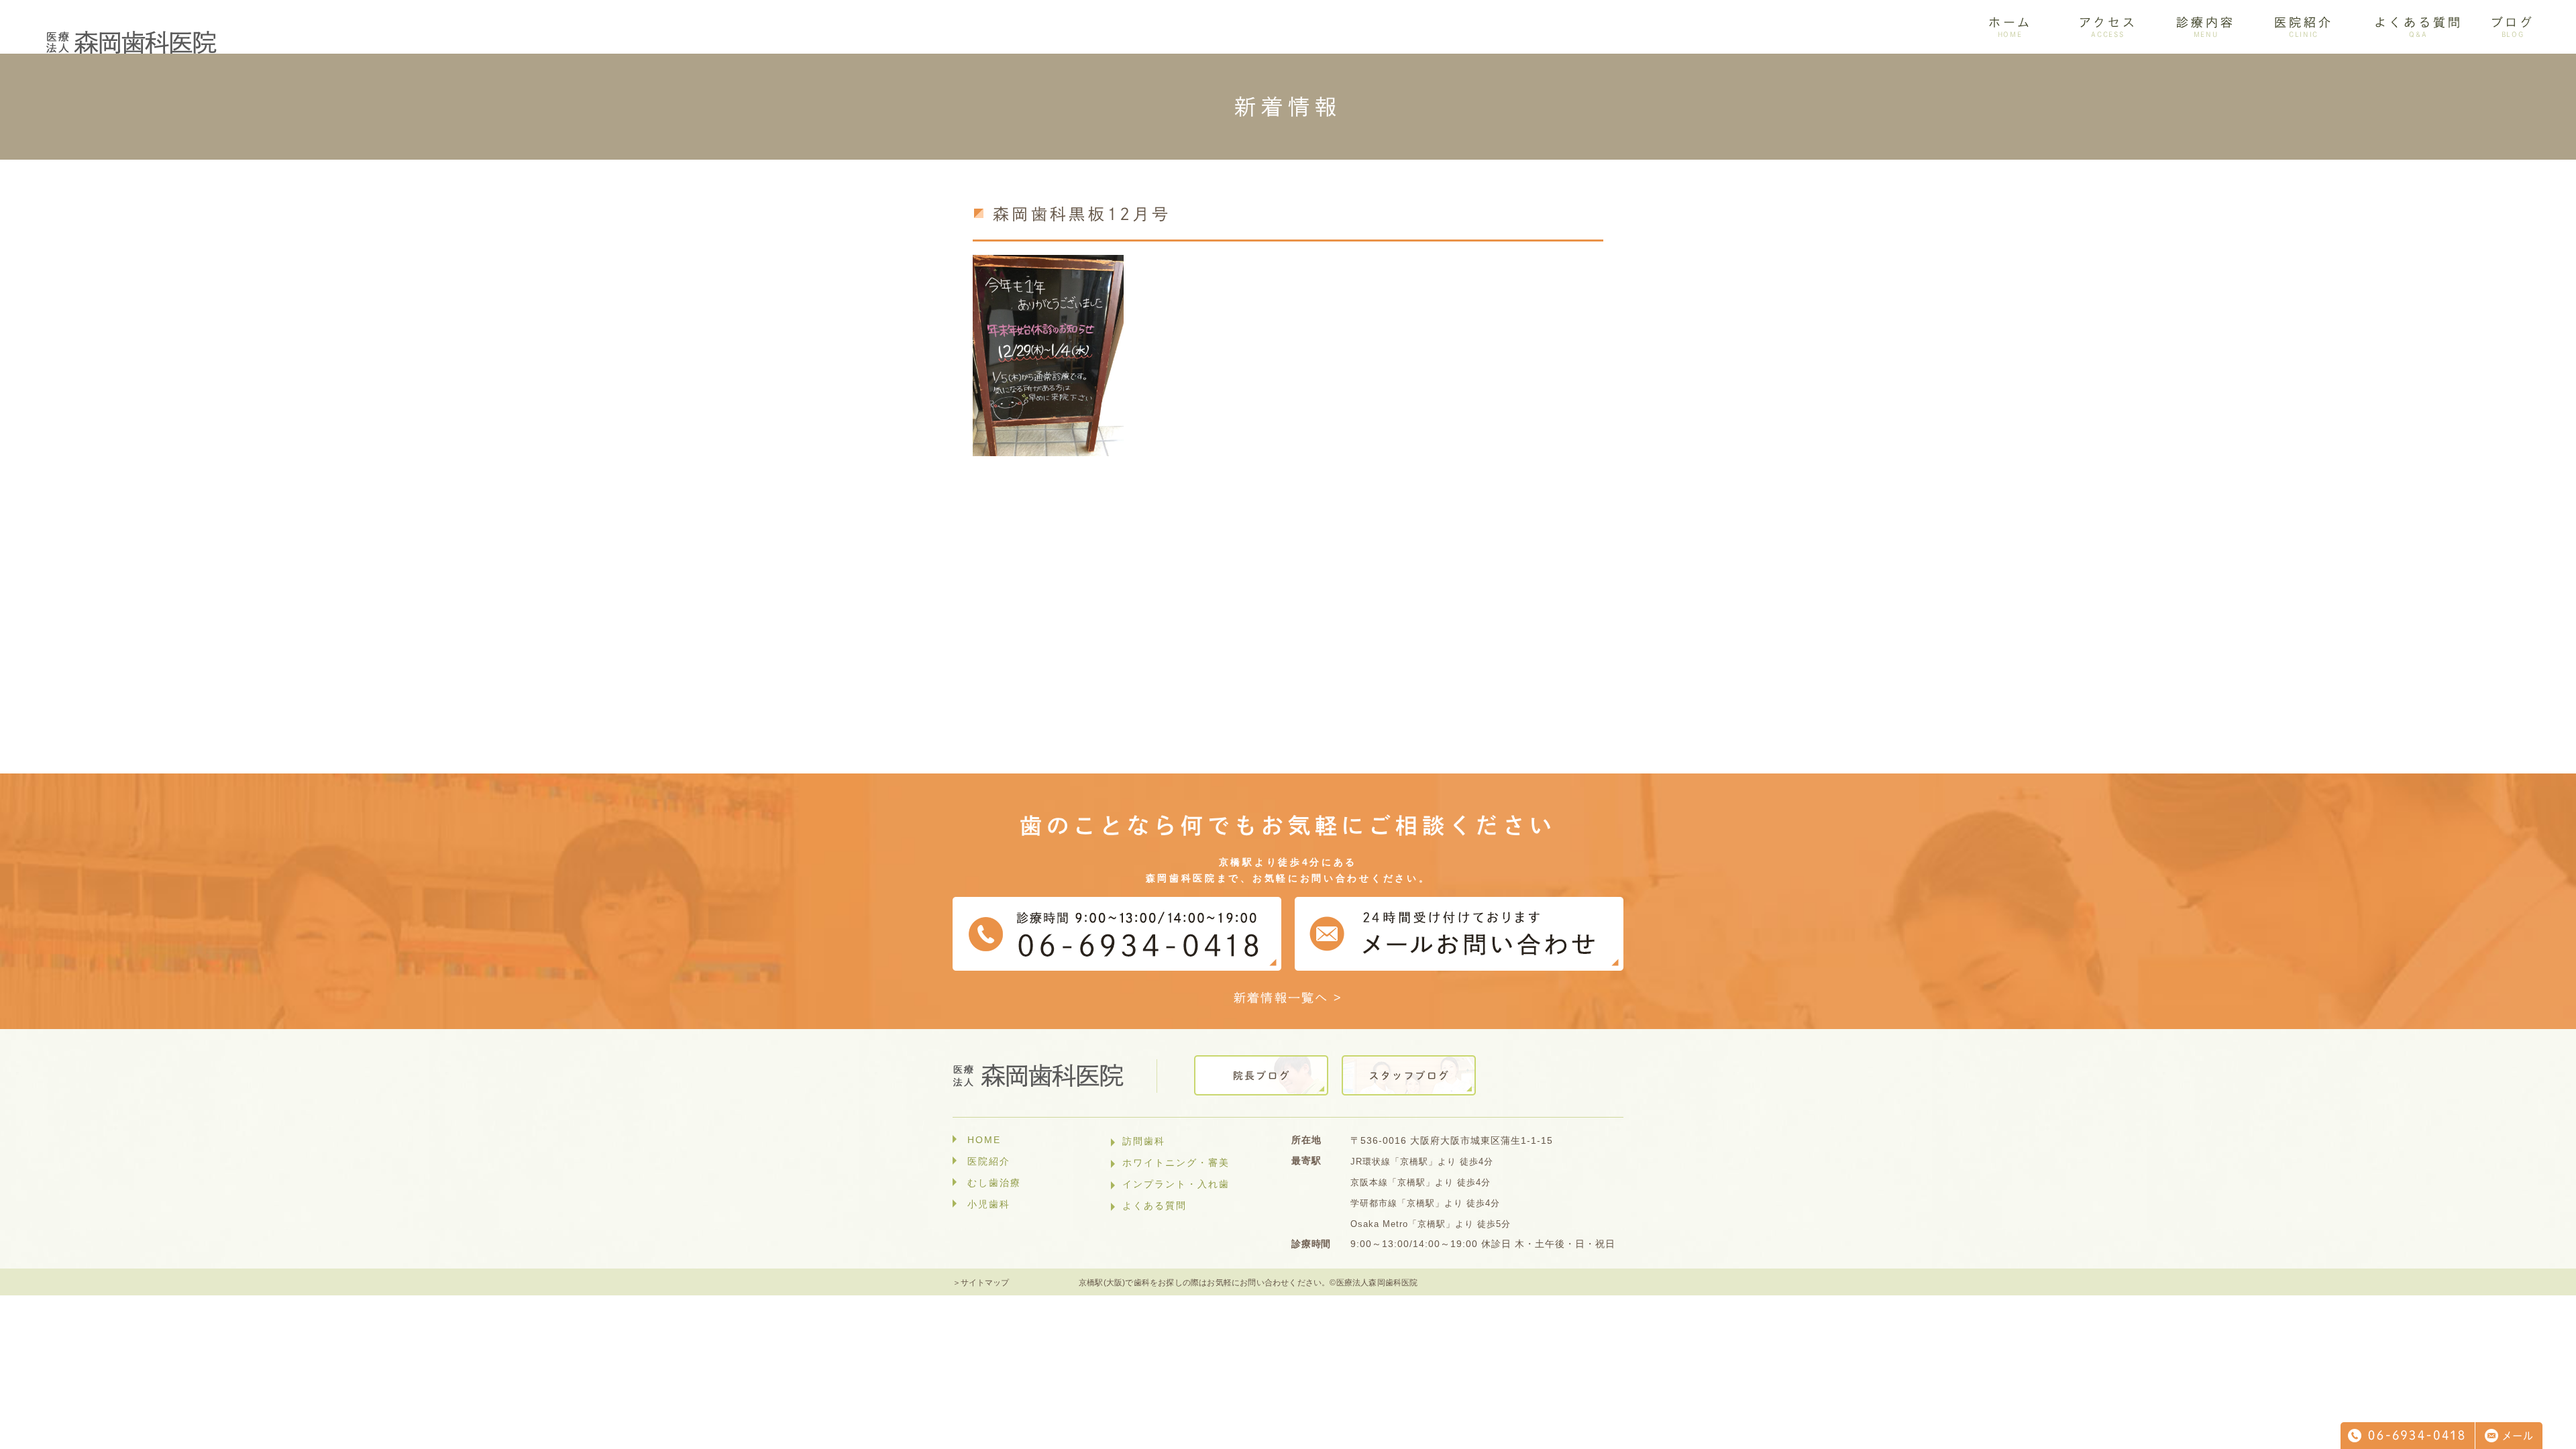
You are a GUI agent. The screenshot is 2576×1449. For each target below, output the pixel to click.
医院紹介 (989, 1161)
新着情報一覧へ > (1288, 998)
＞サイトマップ (981, 1283)
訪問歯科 (1144, 1141)
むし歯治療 (994, 1183)
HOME (984, 1140)
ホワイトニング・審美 (1176, 1163)
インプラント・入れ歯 (1176, 1184)
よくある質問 (1155, 1205)
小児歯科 (989, 1204)
